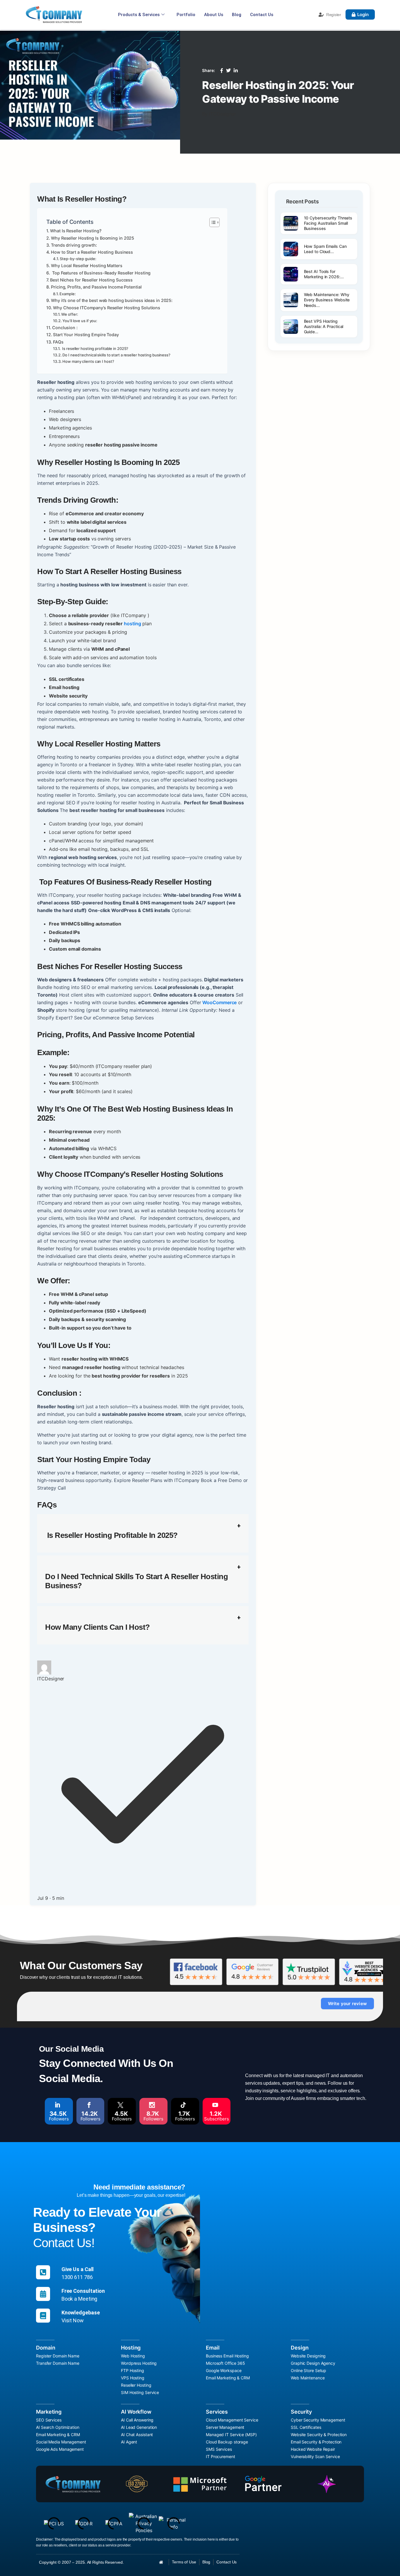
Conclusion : (65, 328)
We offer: (70, 314)
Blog (237, 15)
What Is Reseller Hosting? (76, 231)
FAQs (58, 342)
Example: (67, 294)
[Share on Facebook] (222, 71)
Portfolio (186, 15)
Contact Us (262, 15)
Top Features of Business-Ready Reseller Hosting (101, 273)
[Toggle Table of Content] (212, 222)
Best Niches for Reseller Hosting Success (91, 280)
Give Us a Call (78, 2269)
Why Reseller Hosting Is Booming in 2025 (93, 238)
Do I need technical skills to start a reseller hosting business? (116, 355)
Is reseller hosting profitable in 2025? (95, 348)
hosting (132, 624)
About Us (214, 15)
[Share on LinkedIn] (236, 71)
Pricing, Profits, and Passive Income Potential (96, 287)
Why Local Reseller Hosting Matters (87, 266)
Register (334, 15)
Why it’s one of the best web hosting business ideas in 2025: (112, 300)
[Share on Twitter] (228, 71)
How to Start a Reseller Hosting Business (92, 252)
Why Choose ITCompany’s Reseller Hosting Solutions (107, 308)
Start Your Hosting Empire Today (86, 335)
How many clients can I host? (88, 361)
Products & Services (139, 15)
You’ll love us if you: (80, 321)
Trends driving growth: (74, 245)
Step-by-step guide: (78, 259)
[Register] (321, 15)
